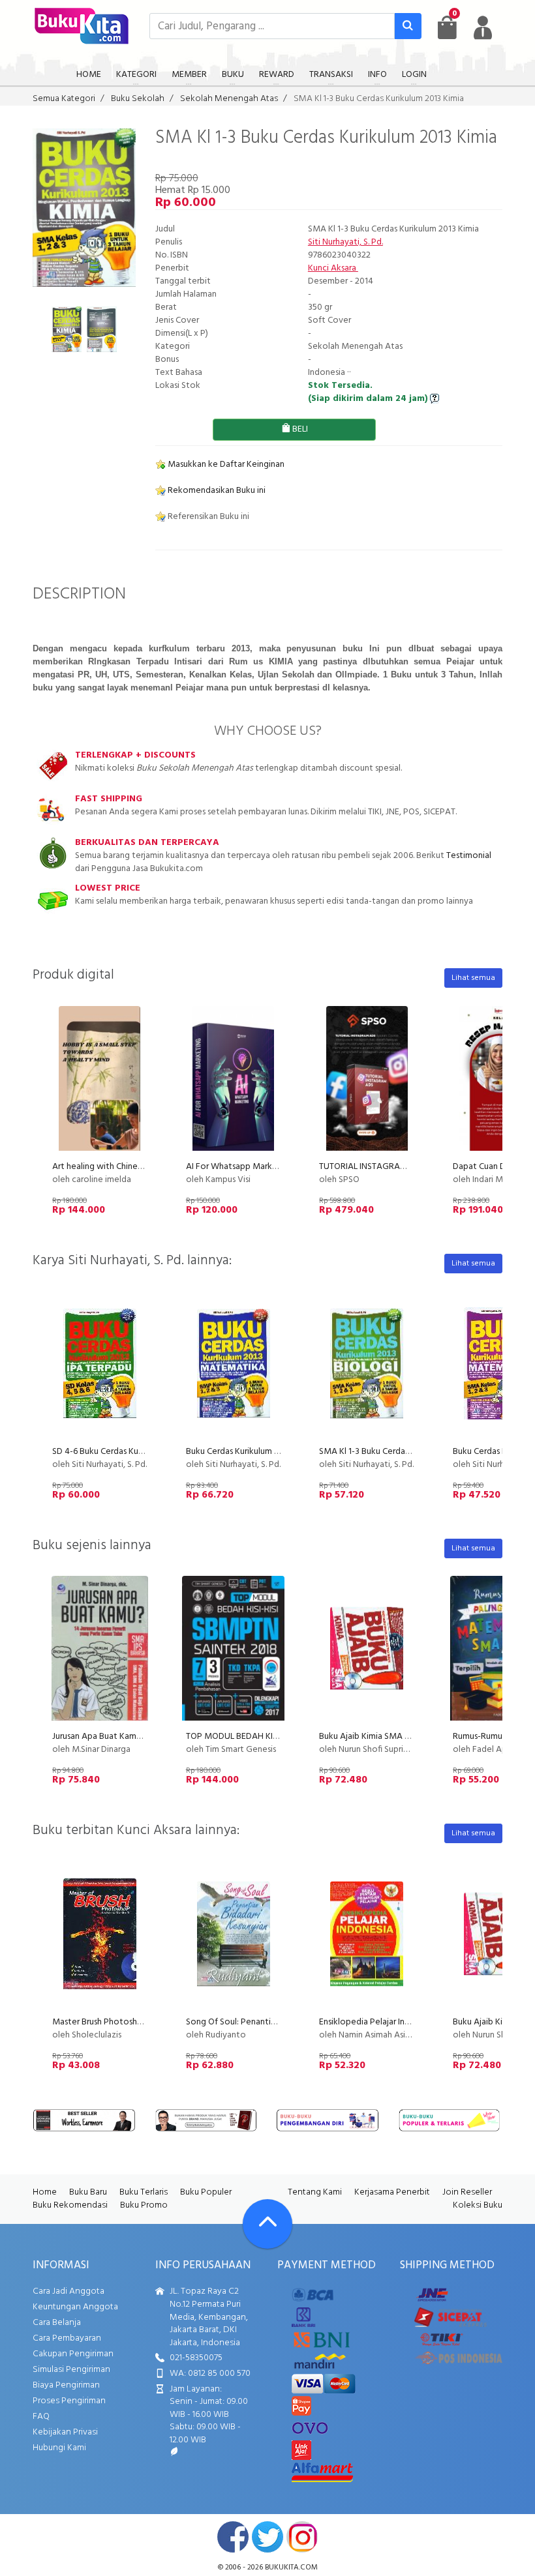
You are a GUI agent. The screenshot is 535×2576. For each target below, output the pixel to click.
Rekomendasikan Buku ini (216, 491)
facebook (233, 2537)
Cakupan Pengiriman (73, 2354)
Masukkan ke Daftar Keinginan (225, 465)
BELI (299, 429)
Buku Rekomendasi (70, 2205)
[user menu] (483, 27)
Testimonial (469, 856)
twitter (267, 2537)
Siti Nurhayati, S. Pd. (345, 242)
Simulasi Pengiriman (71, 2370)
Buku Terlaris (144, 2192)
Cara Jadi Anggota (69, 2291)
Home (45, 2192)
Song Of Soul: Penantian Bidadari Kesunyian (270, 2022)
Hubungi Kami (59, 2448)
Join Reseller (467, 2192)
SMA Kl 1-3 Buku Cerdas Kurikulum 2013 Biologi (408, 1452)
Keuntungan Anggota (75, 2307)
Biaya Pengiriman (66, 2385)
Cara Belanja (57, 2323)
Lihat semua (473, 978)
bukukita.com (291, 2568)
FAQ (41, 2417)
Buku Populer (206, 2192)
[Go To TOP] (267, 2224)
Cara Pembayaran (67, 2338)
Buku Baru (88, 2192)
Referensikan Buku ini (207, 517)
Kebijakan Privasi (65, 2432)
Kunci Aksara (333, 268)
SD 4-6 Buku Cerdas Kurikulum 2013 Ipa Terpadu (143, 1452)
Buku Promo (144, 2205)
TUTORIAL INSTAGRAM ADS (373, 1167)
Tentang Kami (315, 2192)
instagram (302, 2537)
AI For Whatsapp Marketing (239, 1167)
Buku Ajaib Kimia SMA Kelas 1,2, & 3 (386, 1737)
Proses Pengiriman (69, 2401)
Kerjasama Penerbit (392, 2192)
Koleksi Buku (478, 2205)
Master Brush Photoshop (100, 2022)
